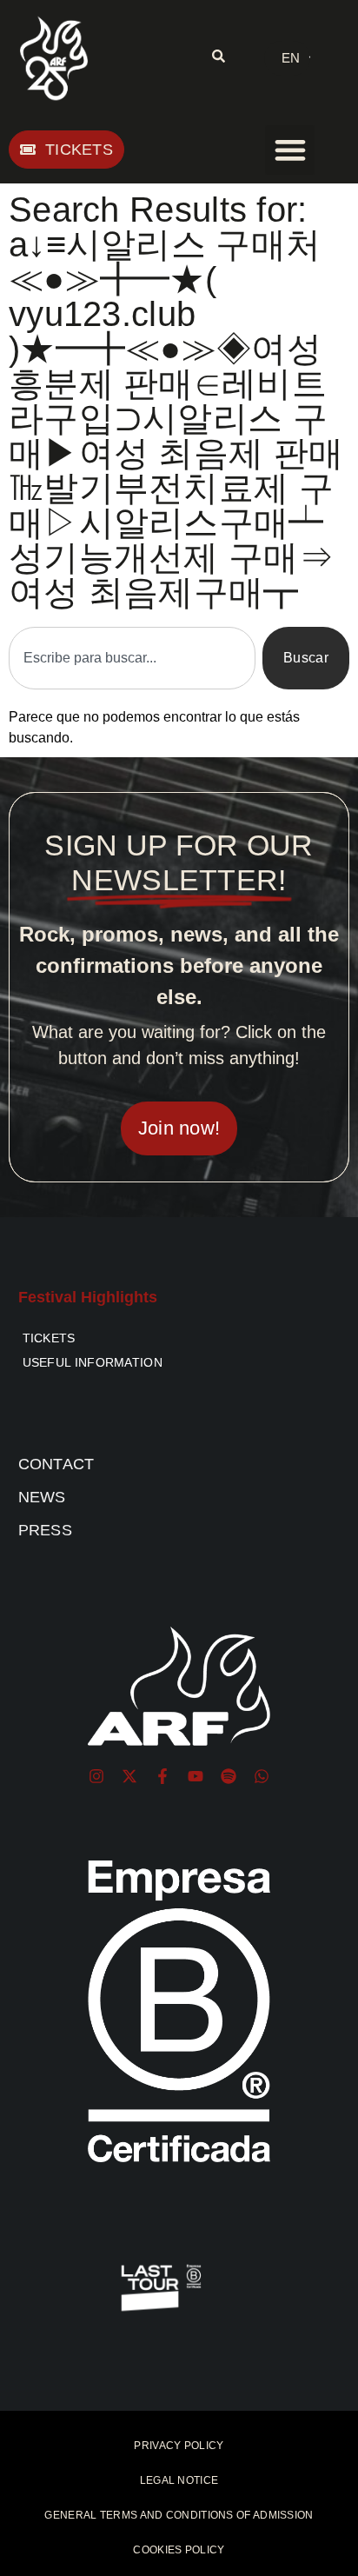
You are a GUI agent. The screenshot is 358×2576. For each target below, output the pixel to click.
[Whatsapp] (262, 1776)
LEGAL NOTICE (179, 2480)
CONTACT (56, 1464)
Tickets (49, 1338)
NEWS (42, 1497)
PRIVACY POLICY (179, 2446)
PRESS (46, 1530)
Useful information (93, 1362)
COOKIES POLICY (179, 2550)
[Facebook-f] (162, 1776)
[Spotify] (229, 1776)
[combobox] (132, 658)
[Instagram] (96, 1776)
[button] (290, 150)
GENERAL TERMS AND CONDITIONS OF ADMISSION (179, 2515)
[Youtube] (196, 1776)
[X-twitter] (129, 1776)
